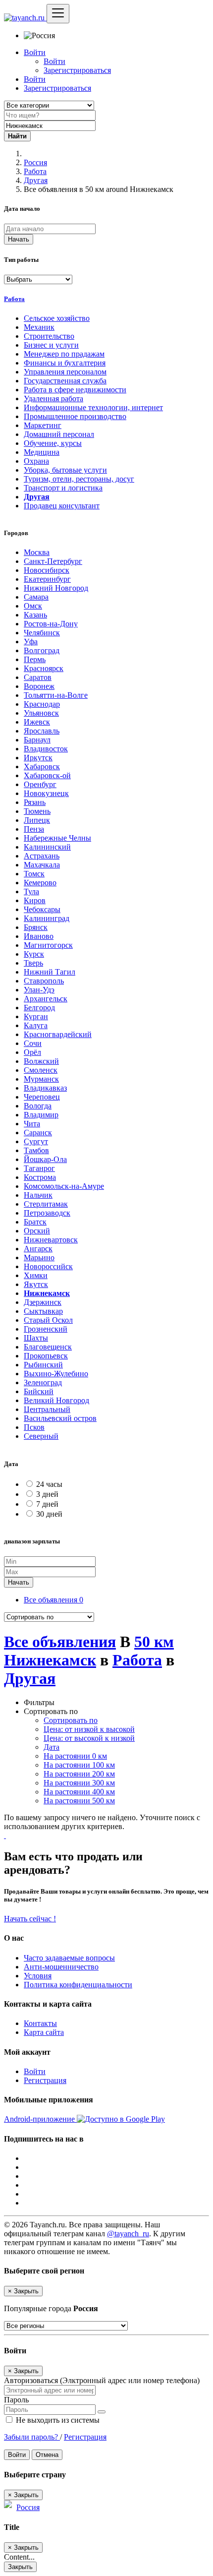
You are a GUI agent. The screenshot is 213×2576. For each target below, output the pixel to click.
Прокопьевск (46, 1356)
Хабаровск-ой (47, 775)
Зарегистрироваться (77, 70)
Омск (33, 606)
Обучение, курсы (53, 443)
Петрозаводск (47, 1213)
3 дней (47, 1494)
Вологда (38, 1106)
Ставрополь (44, 981)
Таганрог (39, 1168)
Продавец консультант (62, 506)
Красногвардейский (58, 1034)
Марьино (39, 1257)
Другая (36, 180)
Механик (39, 327)
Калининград (47, 918)
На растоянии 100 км (79, 1765)
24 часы (49, 1484)
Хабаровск (42, 767)
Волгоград (42, 650)
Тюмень (37, 811)
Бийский (39, 1391)
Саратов (38, 677)
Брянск (36, 927)
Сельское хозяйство (57, 318)
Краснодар (42, 704)
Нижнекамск (47, 1293)
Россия (35, 162)
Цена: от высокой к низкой (89, 1738)
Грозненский (46, 1329)
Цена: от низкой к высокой (89, 1729)
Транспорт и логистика (63, 488)
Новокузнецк (46, 793)
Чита (32, 1124)
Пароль (16, 2400)
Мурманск (41, 1079)
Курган (36, 1016)
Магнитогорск (48, 945)
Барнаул (37, 740)
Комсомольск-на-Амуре (64, 1186)
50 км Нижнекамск (89, 1651)
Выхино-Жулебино (56, 1374)
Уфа (31, 642)
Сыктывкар (43, 1311)
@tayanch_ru (128, 2234)
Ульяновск (41, 713)
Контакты (40, 2023)
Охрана (36, 461)
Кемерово (40, 883)
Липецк (37, 820)
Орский (37, 1231)
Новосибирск (47, 570)
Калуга (36, 1025)
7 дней (47, 1504)
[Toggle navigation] (58, 14)
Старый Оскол (48, 1320)
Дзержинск (43, 1302)
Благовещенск (48, 1347)
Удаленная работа (53, 399)
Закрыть (20, 2567)
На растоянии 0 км (75, 1756)
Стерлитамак (46, 1204)
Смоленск (41, 1070)
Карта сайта (44, 2032)
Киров (35, 900)
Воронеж (39, 686)
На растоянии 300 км (79, 1783)
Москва (37, 552)
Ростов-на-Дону (51, 624)
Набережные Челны (57, 838)
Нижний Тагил (50, 972)
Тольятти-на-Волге (56, 695)
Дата (52, 1747)
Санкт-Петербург (53, 561)
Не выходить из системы (57, 2420)
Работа (35, 171)
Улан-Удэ (39, 990)
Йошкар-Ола (45, 1159)
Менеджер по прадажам (64, 354)
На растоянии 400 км (79, 1792)
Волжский (41, 1061)
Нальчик (38, 1195)
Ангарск (38, 1249)
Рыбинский (43, 1365)
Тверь (33, 963)
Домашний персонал (59, 434)
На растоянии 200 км (79, 1774)
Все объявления (53, 1600)
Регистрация (45, 2080)
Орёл (32, 1052)
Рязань (35, 802)
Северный (41, 1436)
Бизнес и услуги (51, 345)
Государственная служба (65, 381)
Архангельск (46, 999)
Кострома (40, 1177)
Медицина (42, 452)
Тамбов (36, 1150)
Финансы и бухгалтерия (65, 363)
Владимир (41, 1115)
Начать (19, 239)
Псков (34, 1427)
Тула (31, 891)
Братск (35, 1222)
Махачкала (42, 865)
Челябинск (42, 633)
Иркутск (38, 758)
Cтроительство (49, 336)
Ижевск (37, 722)
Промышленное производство (75, 416)
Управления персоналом (65, 372)
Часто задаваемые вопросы (69, 1958)
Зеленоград (43, 1382)
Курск (34, 954)
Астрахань (42, 856)
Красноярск (44, 668)
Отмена (47, 2455)
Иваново (39, 936)
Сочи (33, 1043)
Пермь (35, 659)
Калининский (47, 847)
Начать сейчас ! (30, 1919)
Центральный (47, 1409)
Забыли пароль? (32, 2437)
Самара (36, 597)
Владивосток (46, 749)
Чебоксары (42, 909)
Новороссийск (48, 1266)
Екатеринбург (47, 579)
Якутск (36, 1284)
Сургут (36, 1141)
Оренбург (40, 784)
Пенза (34, 829)
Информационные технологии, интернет (93, 407)
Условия (38, 1976)
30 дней (49, 1514)
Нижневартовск (51, 1240)
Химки (36, 1275)
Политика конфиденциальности (78, 1985)
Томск (34, 874)
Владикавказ (45, 1088)
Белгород (39, 1008)
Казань (35, 615)
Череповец (42, 1097)
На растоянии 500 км (79, 1801)
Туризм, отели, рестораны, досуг (79, 479)
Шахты (36, 1338)
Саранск (38, 1133)
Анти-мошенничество (61, 1967)
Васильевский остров (60, 1418)
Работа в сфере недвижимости (75, 390)
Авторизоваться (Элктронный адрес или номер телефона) (102, 2380)
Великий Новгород (56, 1400)
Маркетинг (43, 425)
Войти (54, 61)
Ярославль (42, 731)
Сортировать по (71, 1720)
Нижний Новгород (56, 588)
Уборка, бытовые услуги (65, 470)
